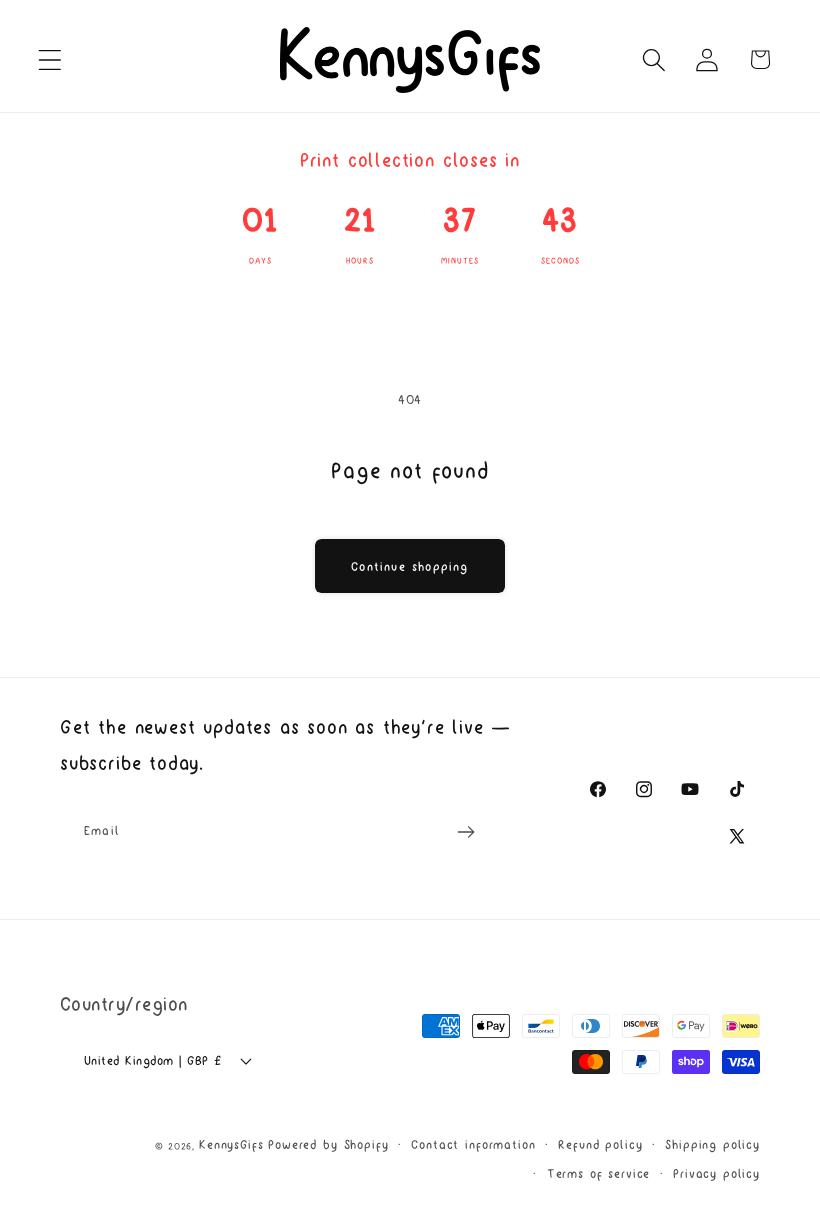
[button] (50, 59)
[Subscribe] (465, 832)
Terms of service (598, 1173)
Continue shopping (409, 566)
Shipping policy (712, 1144)
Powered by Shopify (328, 1144)
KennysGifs (231, 1144)
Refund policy (600, 1144)
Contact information (473, 1144)
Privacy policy (716, 1173)
